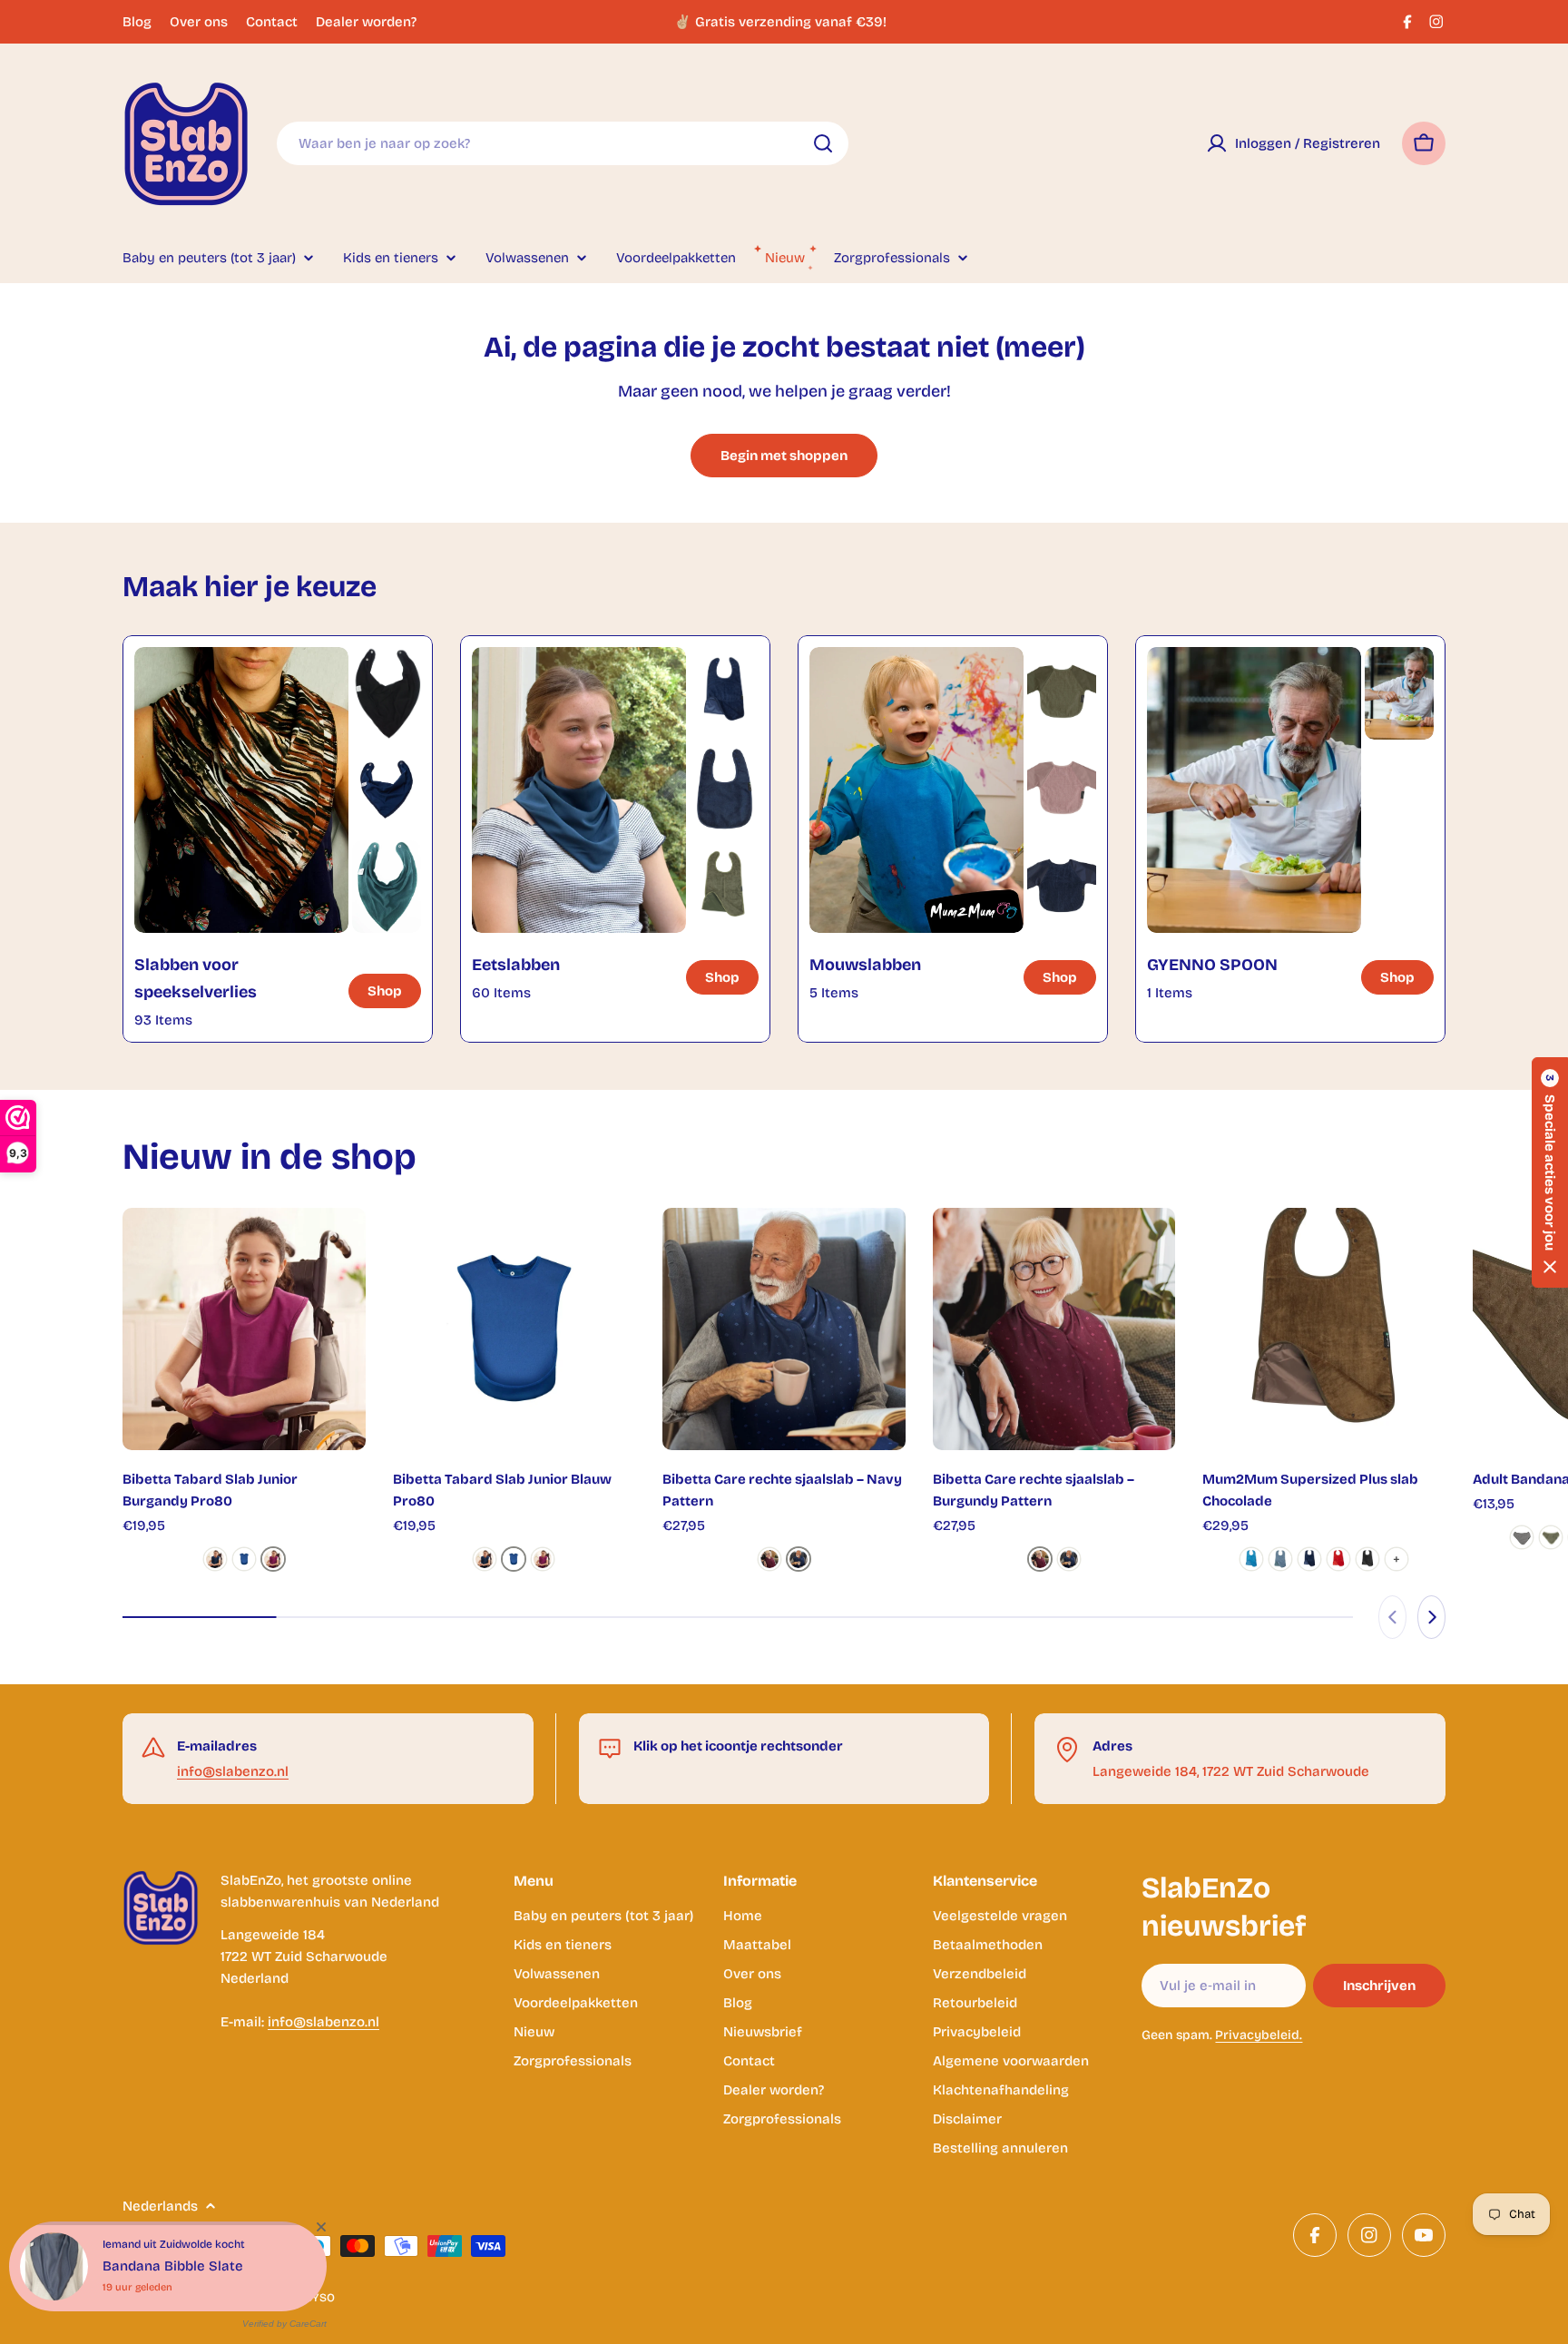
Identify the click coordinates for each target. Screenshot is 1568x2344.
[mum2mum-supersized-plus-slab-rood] (1338, 1559)
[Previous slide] (1392, 1617)
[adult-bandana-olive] (1551, 1537)
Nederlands (160, 2206)
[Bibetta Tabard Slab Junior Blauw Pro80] (514, 1329)
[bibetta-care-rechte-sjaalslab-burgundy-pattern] (769, 1559)
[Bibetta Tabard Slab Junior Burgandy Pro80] (244, 1329)
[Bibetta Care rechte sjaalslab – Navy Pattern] (784, 1329)
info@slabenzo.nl (233, 1771)
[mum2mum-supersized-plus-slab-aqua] (1251, 1559)
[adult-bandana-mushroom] (1522, 1537)
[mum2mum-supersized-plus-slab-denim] (1280, 1559)
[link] (387, 693)
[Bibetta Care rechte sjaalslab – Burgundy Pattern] (1054, 1329)
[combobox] (563, 143)
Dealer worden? (366, 22)
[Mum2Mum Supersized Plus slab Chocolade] (1324, 1329)
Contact (272, 22)
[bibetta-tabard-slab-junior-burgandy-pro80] (273, 1559)
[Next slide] (1431, 1617)
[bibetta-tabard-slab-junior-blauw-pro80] (244, 1559)
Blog (137, 22)
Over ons (199, 22)
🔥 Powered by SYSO (278, 2297)
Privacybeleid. (1259, 2035)
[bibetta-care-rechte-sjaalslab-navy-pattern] (799, 1559)
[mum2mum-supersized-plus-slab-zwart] (1367, 1559)
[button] (1550, 1172)
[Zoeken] (823, 143)
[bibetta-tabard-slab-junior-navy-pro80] (215, 1559)
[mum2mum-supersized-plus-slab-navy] (1309, 1559)
